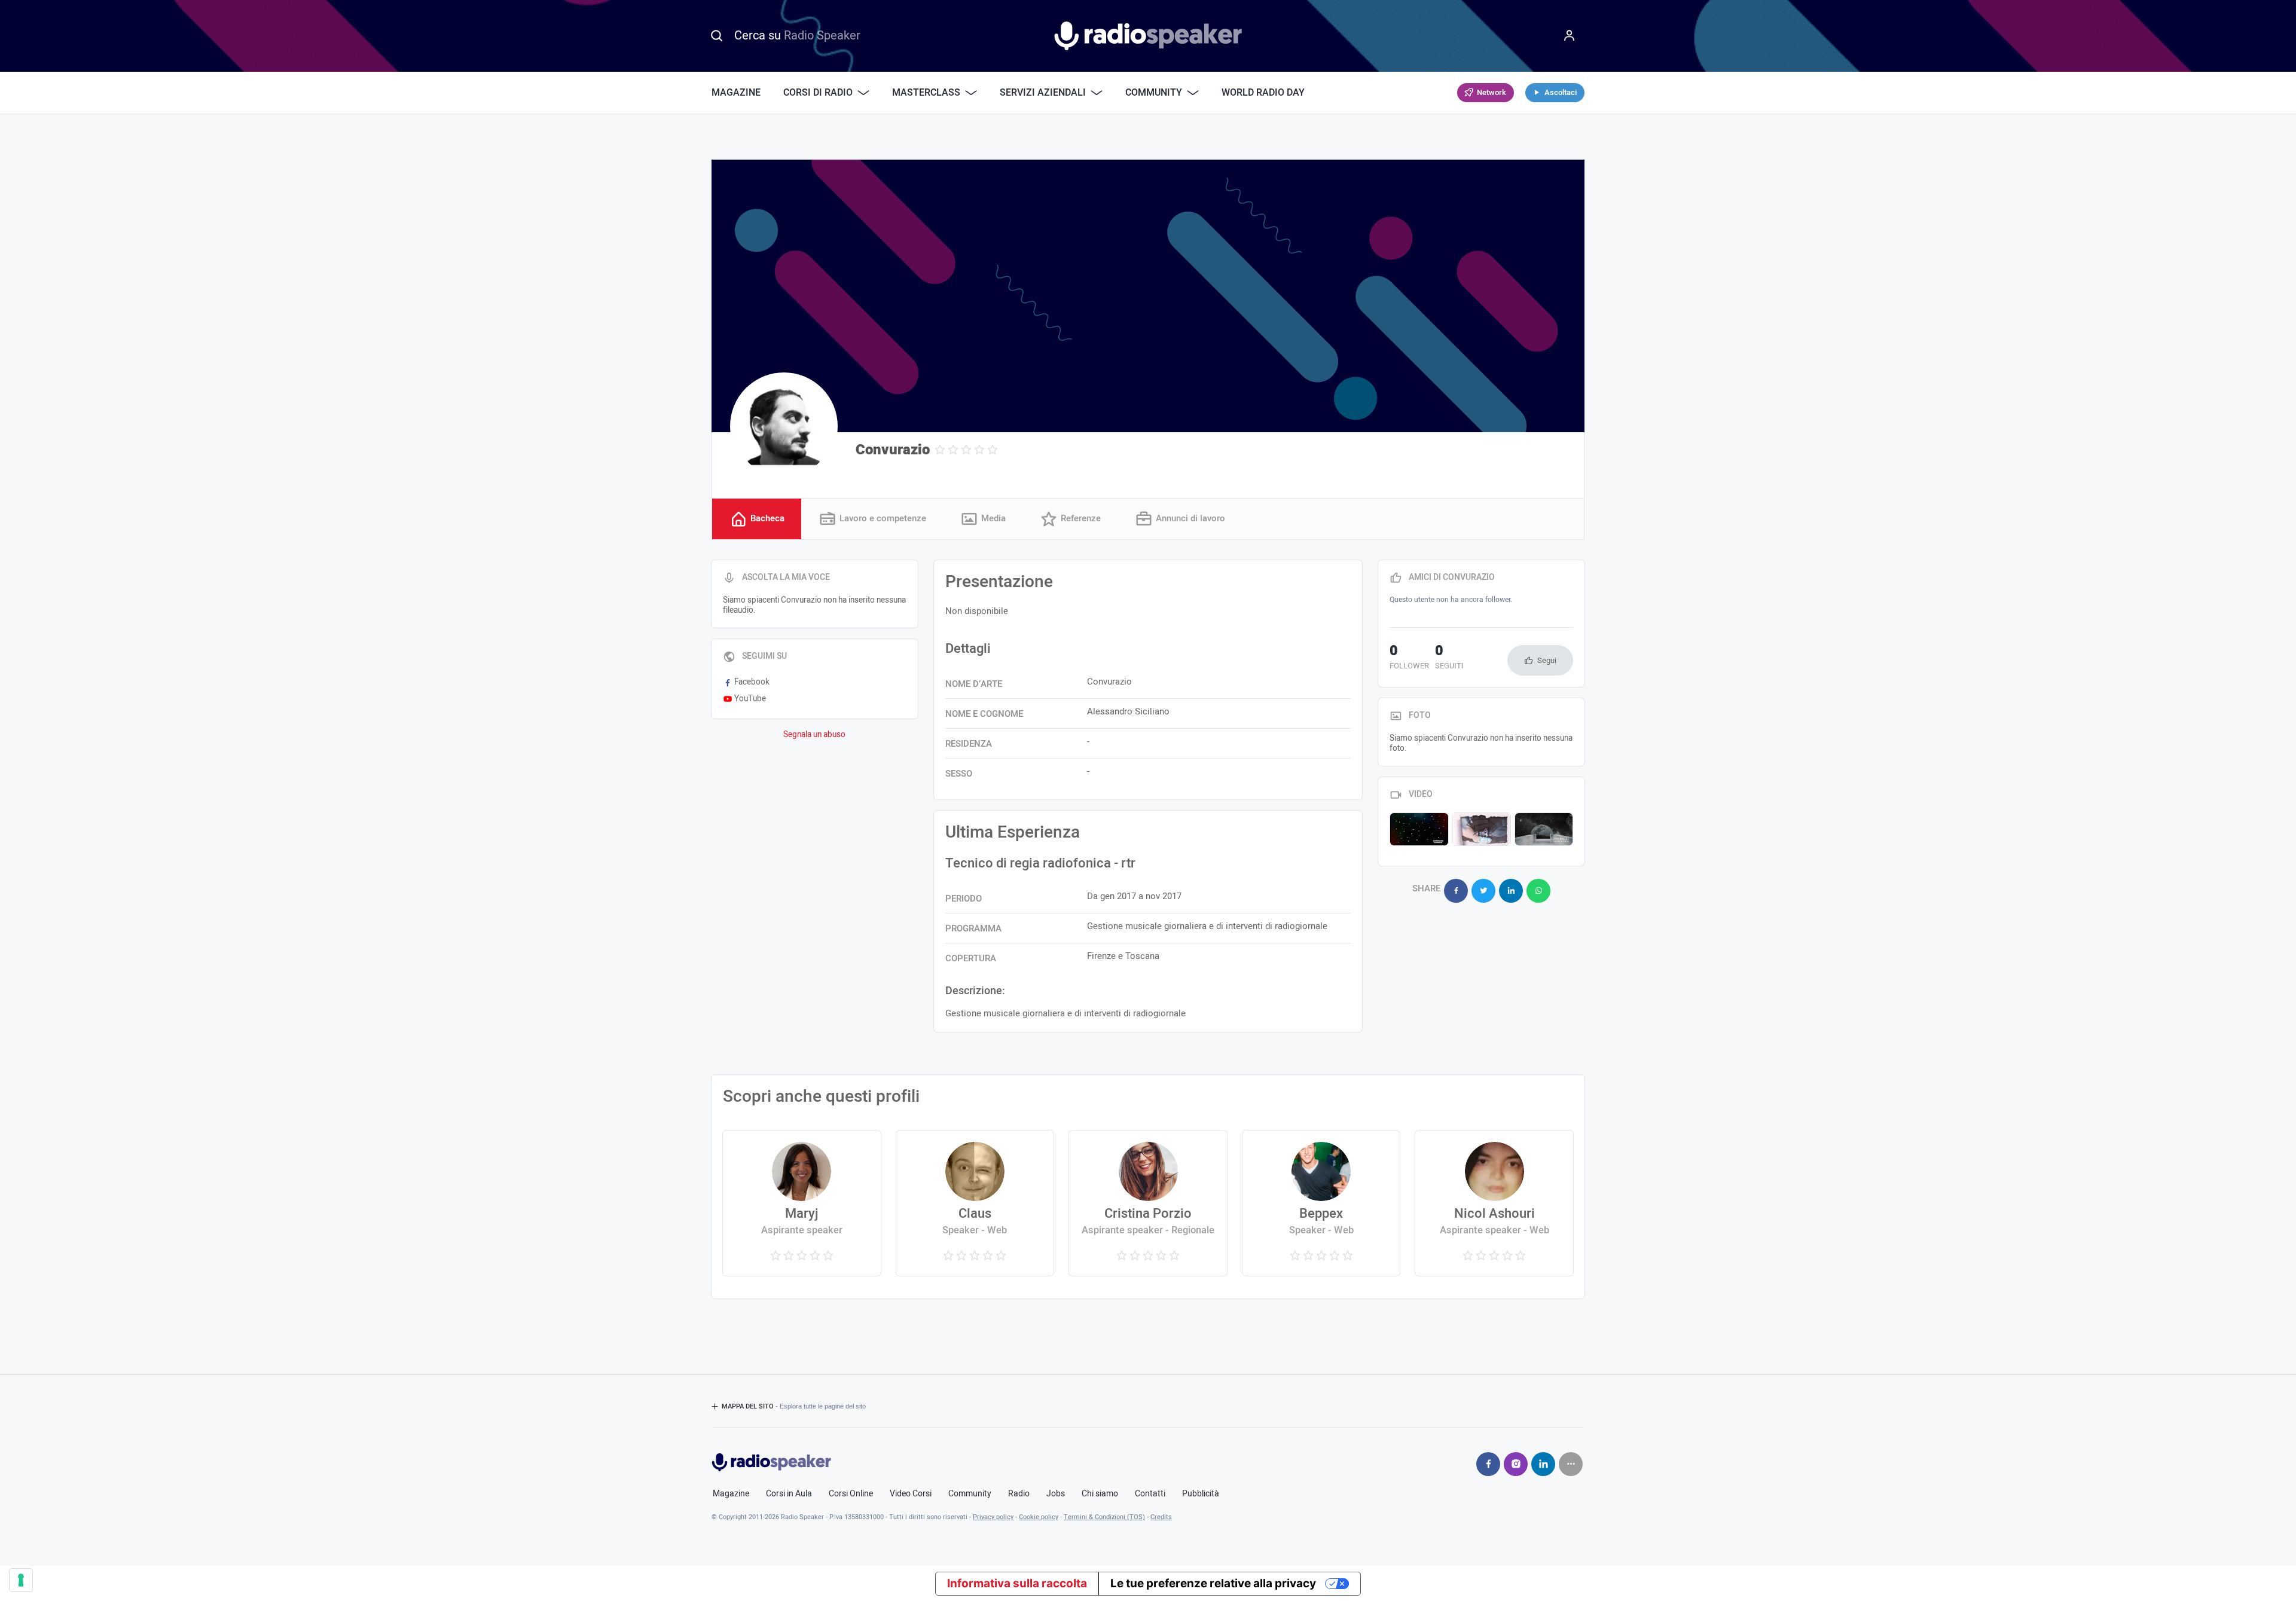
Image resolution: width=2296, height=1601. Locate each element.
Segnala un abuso (814, 735)
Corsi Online (851, 1494)
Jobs (1056, 1494)
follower (1409, 658)
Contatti (1150, 1494)
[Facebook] (1488, 1464)
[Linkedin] (1543, 1464)
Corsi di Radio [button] (818, 93)
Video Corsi (911, 1494)
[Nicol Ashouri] (1494, 1203)
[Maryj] (802, 1203)
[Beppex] (1321, 1203)
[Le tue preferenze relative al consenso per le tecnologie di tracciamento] (21, 1580)
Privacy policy (993, 1517)
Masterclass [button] (926, 93)
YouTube (750, 699)
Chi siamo (1100, 1494)
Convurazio (893, 450)
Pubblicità (1201, 1494)
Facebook (752, 682)
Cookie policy (1039, 1517)
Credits (1161, 1517)
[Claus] (975, 1203)
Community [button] (1154, 93)
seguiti (1449, 658)
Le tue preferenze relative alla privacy (1213, 1583)
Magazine (736, 93)
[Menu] (1570, 36)
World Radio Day (1263, 93)
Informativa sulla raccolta (1017, 1583)
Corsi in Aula (789, 1494)
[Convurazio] (784, 426)
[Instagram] (1516, 1464)
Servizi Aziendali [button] (1043, 93)
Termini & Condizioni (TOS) (1104, 1517)
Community (970, 1494)
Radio (1019, 1494)
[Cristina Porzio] (1148, 1203)
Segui (1547, 660)
